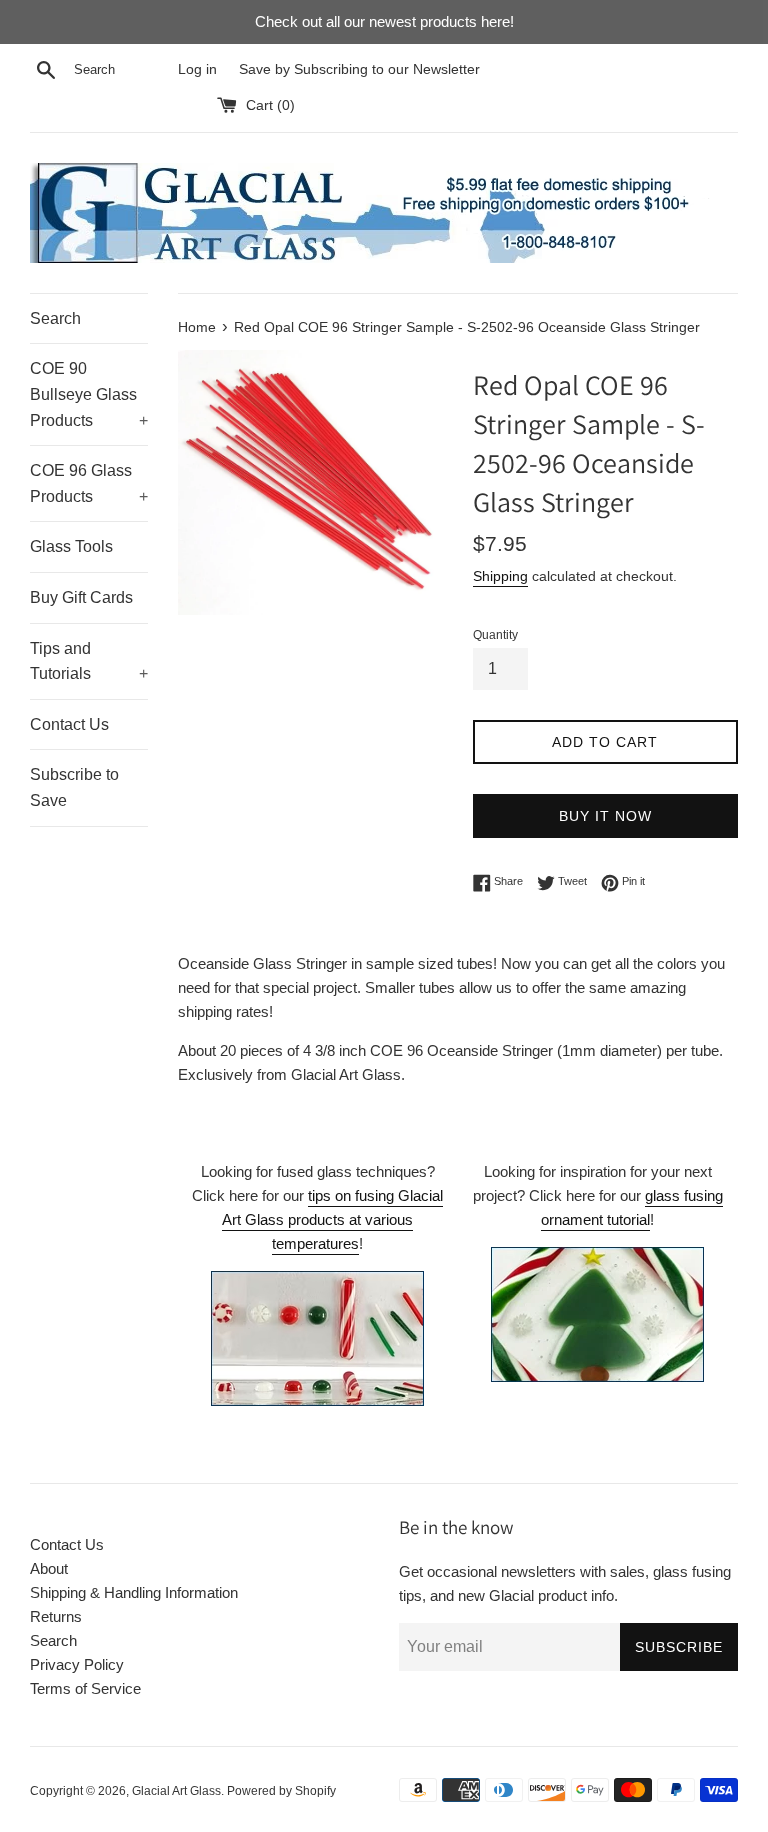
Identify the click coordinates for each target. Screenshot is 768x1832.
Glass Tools (71, 546)
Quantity (495, 635)
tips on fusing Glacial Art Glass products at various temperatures (332, 1219)
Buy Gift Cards (81, 597)
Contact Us (69, 724)
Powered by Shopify (281, 1791)
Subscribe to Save (74, 787)
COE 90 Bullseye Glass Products (89, 394)
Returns (56, 1616)
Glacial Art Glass (176, 1791)
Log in (197, 69)
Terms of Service (85, 1688)
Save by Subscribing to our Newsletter (359, 69)
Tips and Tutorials (89, 661)
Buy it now (605, 816)
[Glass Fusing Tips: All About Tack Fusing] (317, 1400)
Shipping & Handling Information (134, 1592)
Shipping (500, 576)
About (49, 1568)
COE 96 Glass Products (89, 483)
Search (55, 318)
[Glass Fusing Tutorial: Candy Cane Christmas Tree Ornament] (598, 1314)
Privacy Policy (77, 1664)
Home (197, 327)
